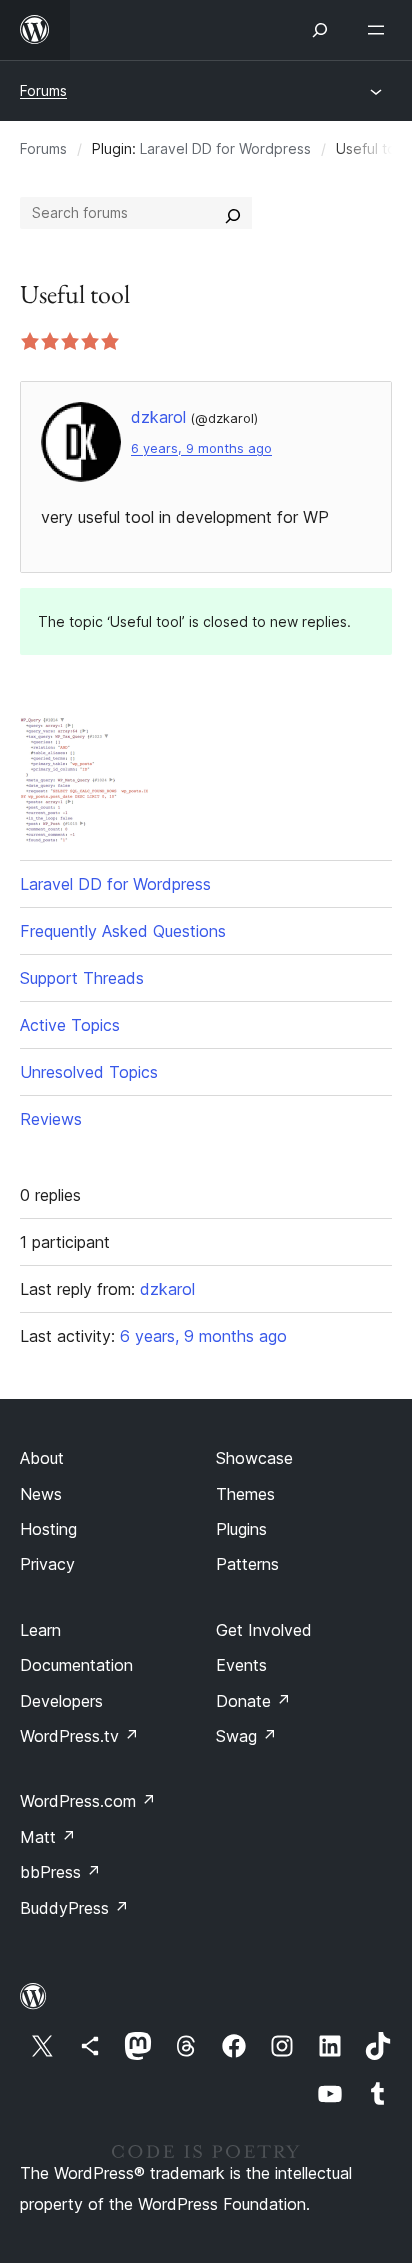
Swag (246, 1736)
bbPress (60, 1872)
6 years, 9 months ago (201, 448)
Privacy (47, 1564)
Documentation (76, 1665)
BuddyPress (74, 1908)
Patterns (247, 1564)
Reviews (51, 1119)
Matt (48, 1837)
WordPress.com (88, 1801)
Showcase (254, 1458)
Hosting (48, 1529)
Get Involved (264, 1630)
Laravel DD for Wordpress (225, 148)
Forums (43, 90)
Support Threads (82, 978)
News (41, 1494)
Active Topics (70, 1025)
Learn (40, 1630)
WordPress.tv (79, 1736)
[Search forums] (233, 213)
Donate (253, 1701)
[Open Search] (320, 30)
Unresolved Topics (89, 1072)
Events (241, 1665)
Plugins (241, 1529)
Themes (245, 1494)
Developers (61, 1701)
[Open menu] (380, 30)
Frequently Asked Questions (123, 931)
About (42, 1458)
